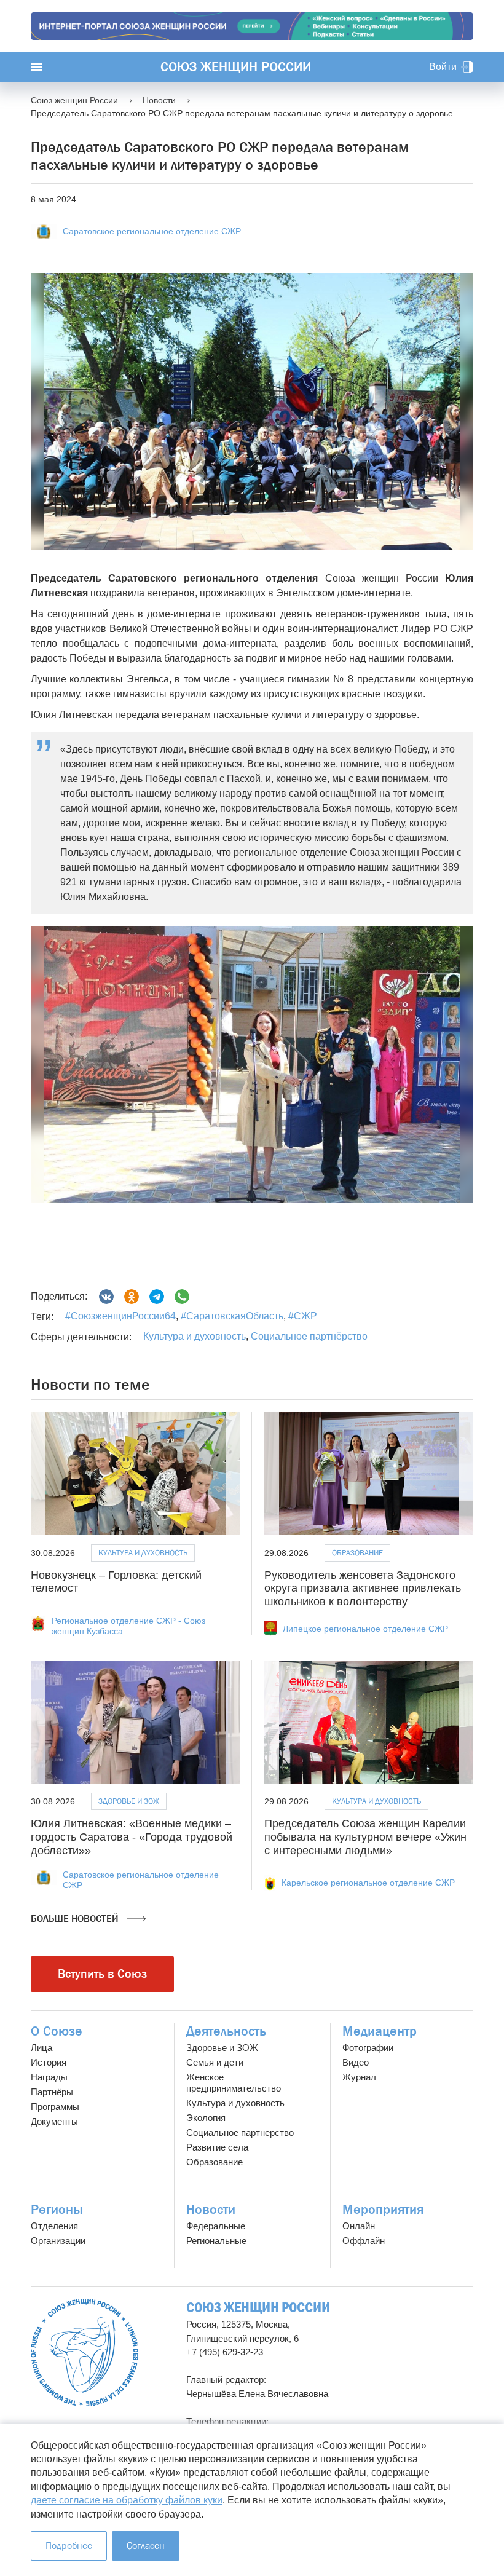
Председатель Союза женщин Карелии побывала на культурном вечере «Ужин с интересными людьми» (365, 1837)
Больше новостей (76, 1918)
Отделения (54, 2226)
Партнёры (52, 2092)
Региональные (216, 2241)
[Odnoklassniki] (132, 1297)
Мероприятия (383, 2210)
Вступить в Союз (102, 1974)
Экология (206, 2118)
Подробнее (69, 2546)
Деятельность (226, 2031)
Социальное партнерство (240, 2132)
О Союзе (57, 2031)
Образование (357, 1553)
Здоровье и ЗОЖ (129, 1801)
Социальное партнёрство (309, 1336)
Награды (49, 2077)
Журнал (359, 2077)
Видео (356, 2062)
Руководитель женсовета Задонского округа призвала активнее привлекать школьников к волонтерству (363, 1588)
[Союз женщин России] (85, 2353)
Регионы (57, 2210)
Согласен (146, 2546)
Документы (54, 2121)
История (49, 2062)
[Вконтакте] (106, 1297)
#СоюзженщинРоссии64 (120, 1316)
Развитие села (217, 2147)
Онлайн (359, 2226)
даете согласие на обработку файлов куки (127, 2500)
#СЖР (301, 1316)
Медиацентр (380, 2031)
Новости (211, 2210)
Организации (58, 2241)
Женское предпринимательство (234, 2083)
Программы (55, 2107)
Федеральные (216, 2226)
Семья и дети (215, 2062)
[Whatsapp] (182, 1297)
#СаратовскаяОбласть (231, 1316)
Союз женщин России (236, 67)
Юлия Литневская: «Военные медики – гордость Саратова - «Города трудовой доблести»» (132, 1837)
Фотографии (368, 2048)
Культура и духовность (195, 1336)
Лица (41, 2048)
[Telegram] (157, 1297)
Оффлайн (364, 2241)
